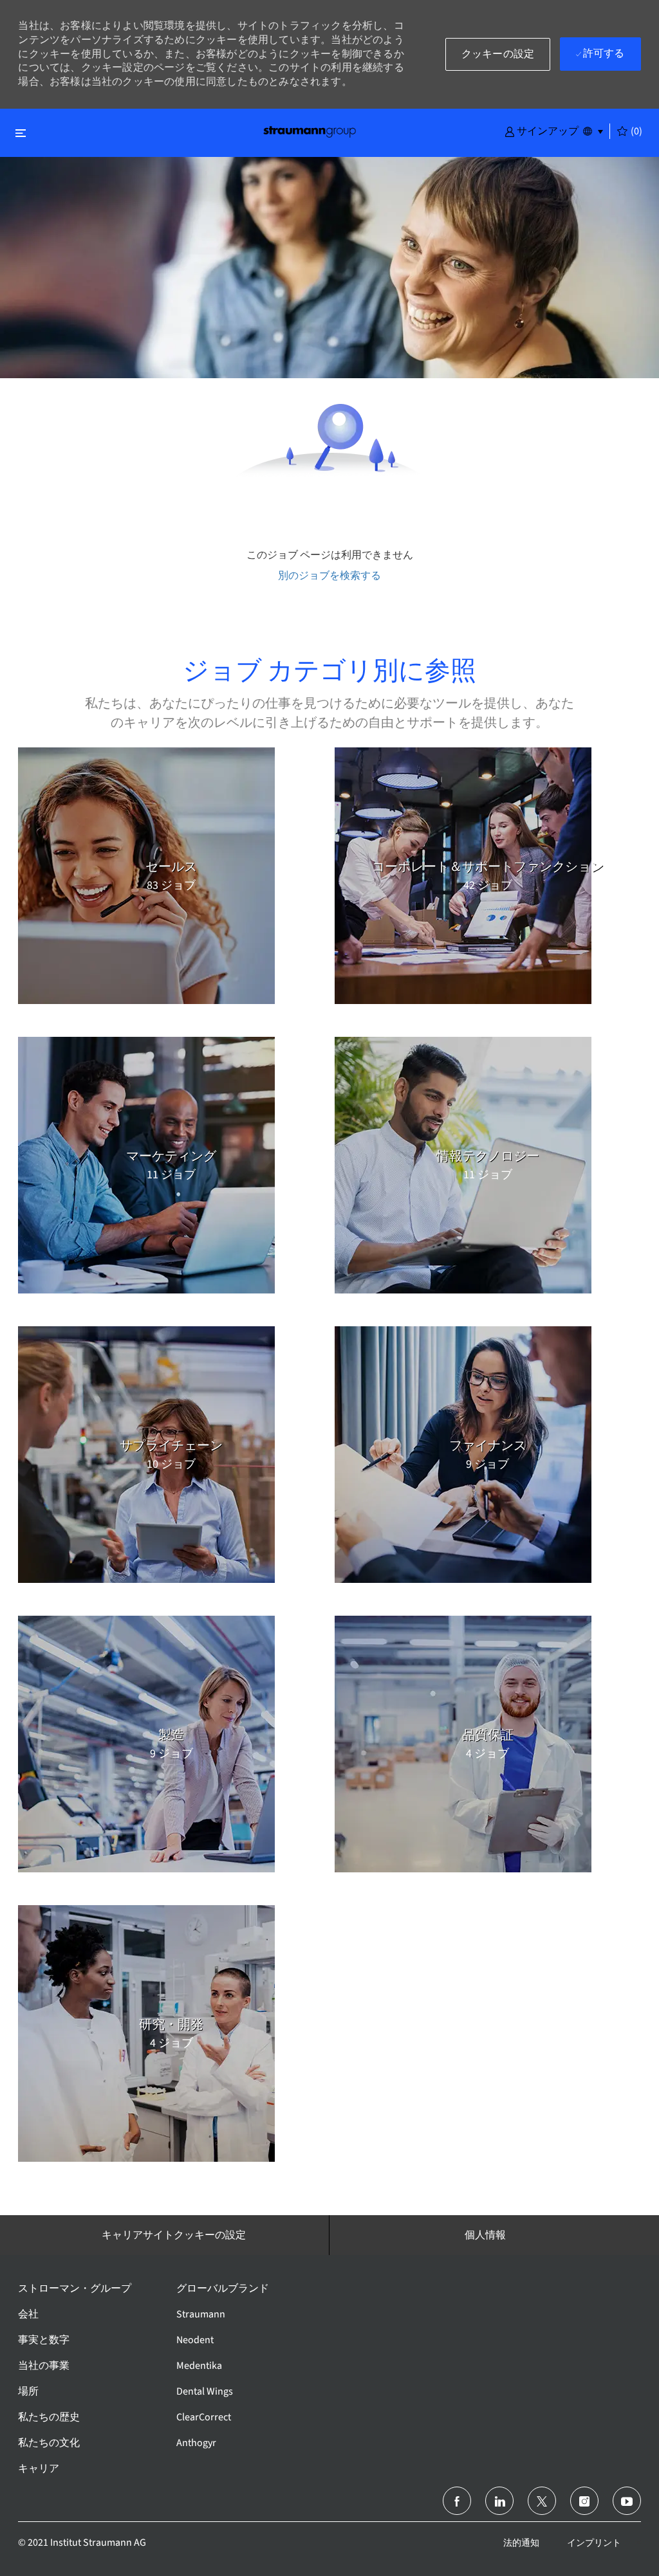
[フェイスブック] (457, 2501)
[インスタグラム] (584, 2501)
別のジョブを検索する (329, 575)
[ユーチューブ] (627, 2501)
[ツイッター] (542, 2501)
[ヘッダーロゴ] (310, 131)
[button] (542, 131)
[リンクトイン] (499, 2501)
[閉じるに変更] (21, 133)
